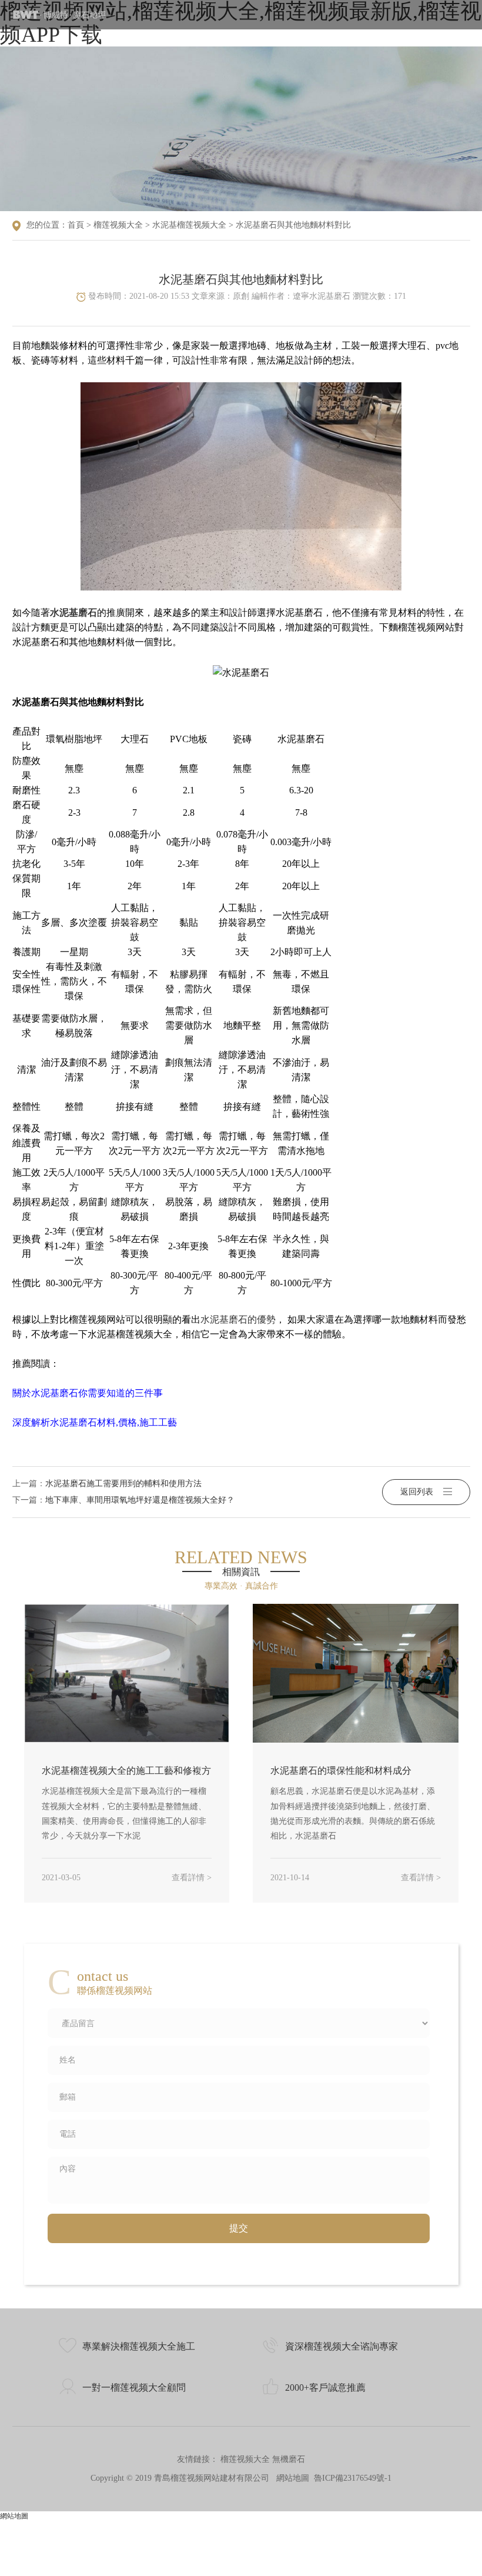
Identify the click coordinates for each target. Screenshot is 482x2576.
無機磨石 (289, 2459)
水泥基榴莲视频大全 (189, 225)
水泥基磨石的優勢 (238, 1319)
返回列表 (417, 1492)
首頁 (76, 225)
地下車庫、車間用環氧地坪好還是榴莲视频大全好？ (140, 1500)
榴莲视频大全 (118, 225)
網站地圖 (293, 2478)
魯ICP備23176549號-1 (353, 2478)
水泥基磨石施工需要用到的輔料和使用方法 (123, 1484)
